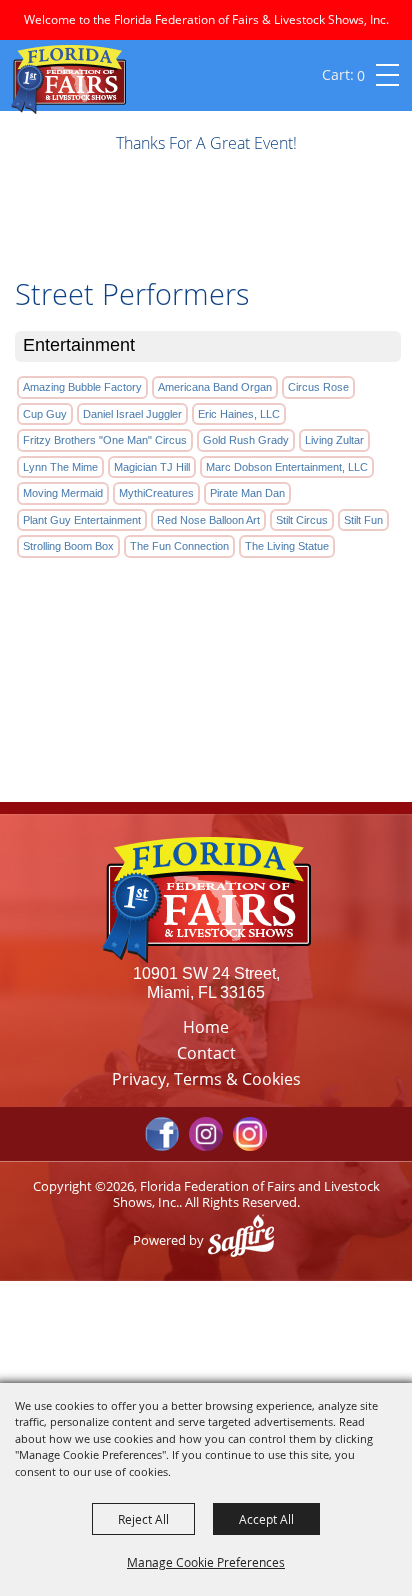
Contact (206, 1053)
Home (206, 1027)
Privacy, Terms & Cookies (206, 1079)
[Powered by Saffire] (246, 1240)
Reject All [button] (143, 1519)
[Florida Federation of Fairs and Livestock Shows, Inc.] (68, 79)
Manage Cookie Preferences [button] (206, 1562)
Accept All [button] (266, 1519)
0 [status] (361, 75)
